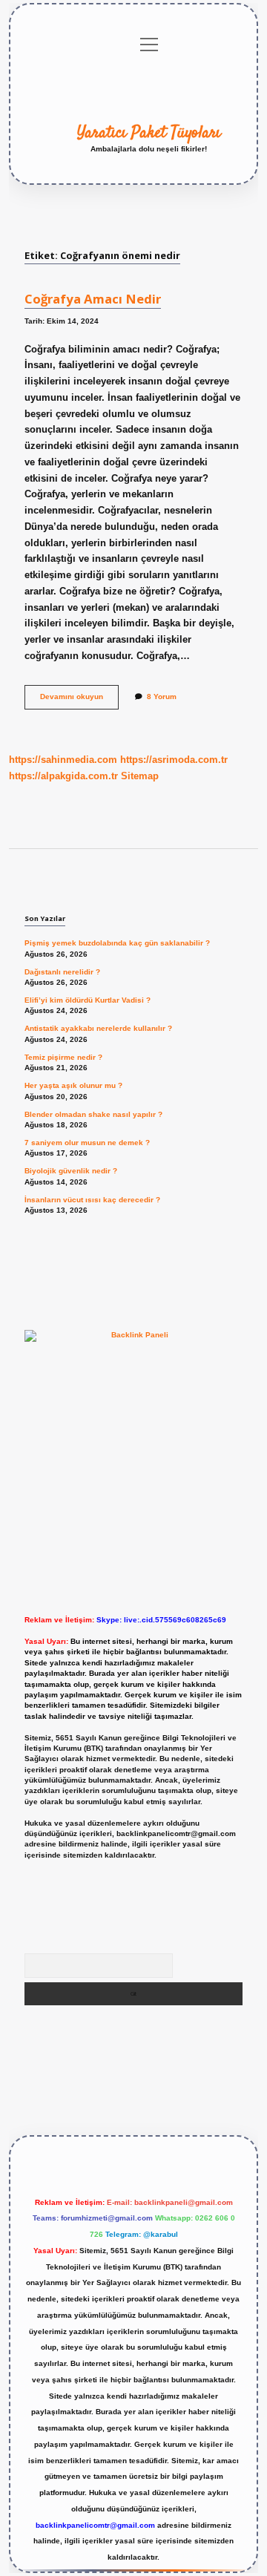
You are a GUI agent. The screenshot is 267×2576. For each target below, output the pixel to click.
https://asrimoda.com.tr (174, 760)
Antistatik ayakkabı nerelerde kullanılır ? (98, 1028)
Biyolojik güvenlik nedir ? (71, 1171)
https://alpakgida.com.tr (63, 776)
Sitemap (140, 776)
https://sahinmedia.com (63, 760)
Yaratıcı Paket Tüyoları (149, 133)
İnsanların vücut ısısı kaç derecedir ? (92, 1200)
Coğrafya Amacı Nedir (93, 299)
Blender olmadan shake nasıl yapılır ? (93, 1114)
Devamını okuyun (79, 700)
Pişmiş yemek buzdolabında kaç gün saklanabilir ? (117, 943)
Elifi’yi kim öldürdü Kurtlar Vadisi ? (88, 1000)
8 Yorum (162, 697)
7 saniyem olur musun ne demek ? (87, 1143)
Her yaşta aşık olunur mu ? (73, 1085)
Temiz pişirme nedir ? (63, 1057)
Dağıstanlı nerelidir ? (62, 972)
